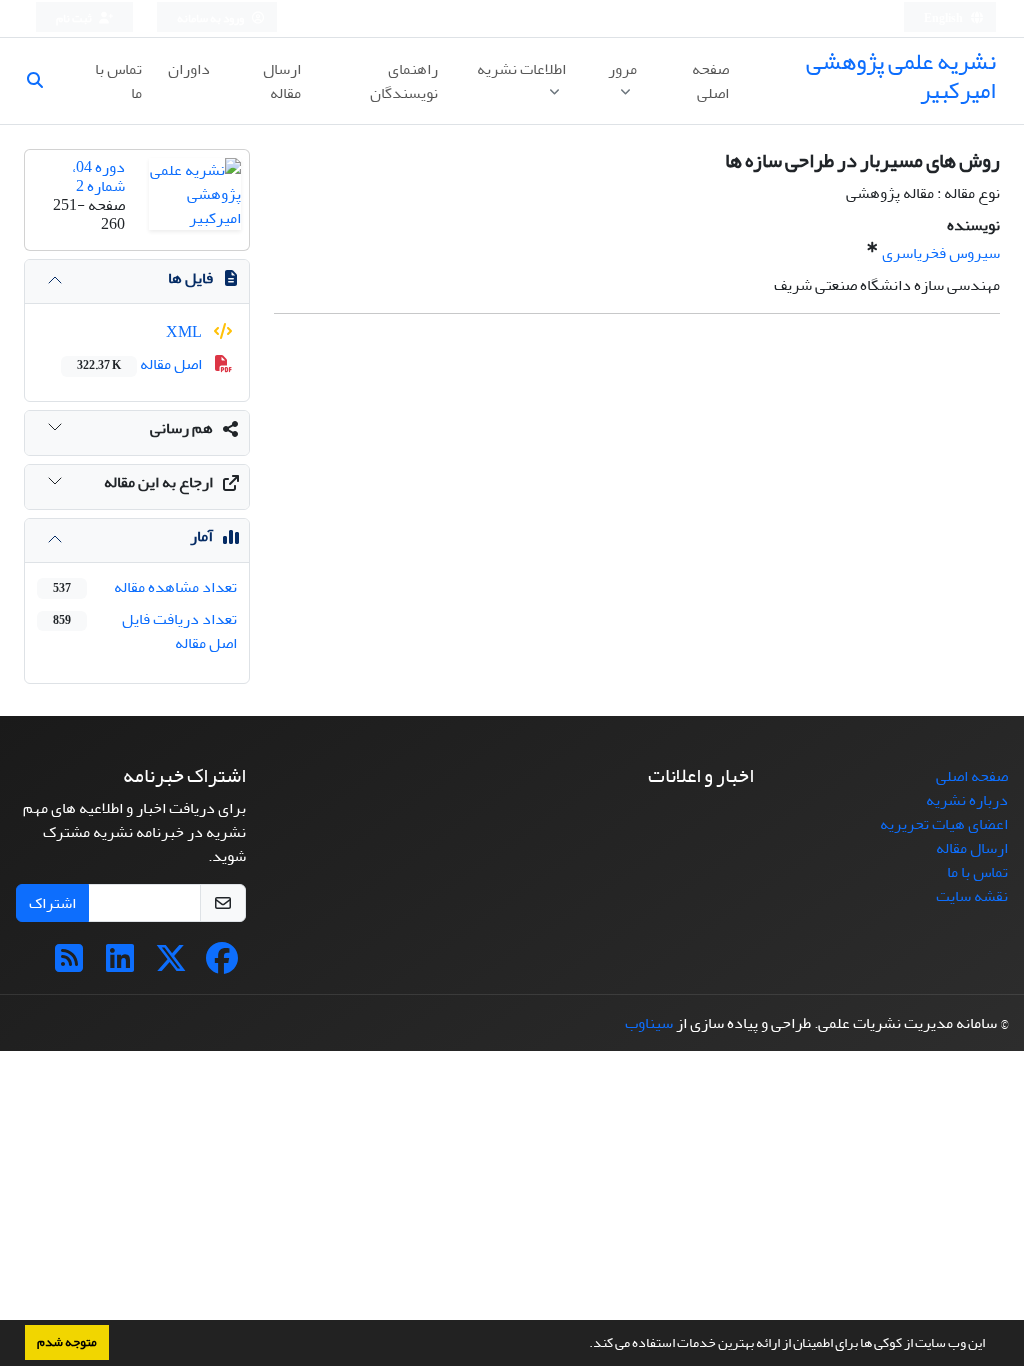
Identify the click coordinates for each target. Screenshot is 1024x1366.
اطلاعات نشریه (521, 69)
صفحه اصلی (710, 81)
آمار (201, 536)
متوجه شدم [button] (67, 1342)
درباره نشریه (967, 800)
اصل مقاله (141, 364)
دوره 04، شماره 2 (98, 176)
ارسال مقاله (282, 81)
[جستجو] (43, 81)
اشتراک (52, 903)
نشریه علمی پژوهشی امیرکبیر (901, 76)
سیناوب (649, 1023)
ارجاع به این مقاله (158, 482)
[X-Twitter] (171, 965)
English (944, 18)
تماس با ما (118, 81)
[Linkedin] (120, 965)
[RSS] (69, 965)
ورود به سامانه (211, 18)
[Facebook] (222, 965)
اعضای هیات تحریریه (944, 824)
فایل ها (190, 278)
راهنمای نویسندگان (404, 81)
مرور (622, 69)
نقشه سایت (972, 896)
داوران (189, 69)
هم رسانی (181, 428)
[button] (584, 1345)
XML (185, 332)
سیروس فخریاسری (941, 253)
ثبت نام (75, 18)
